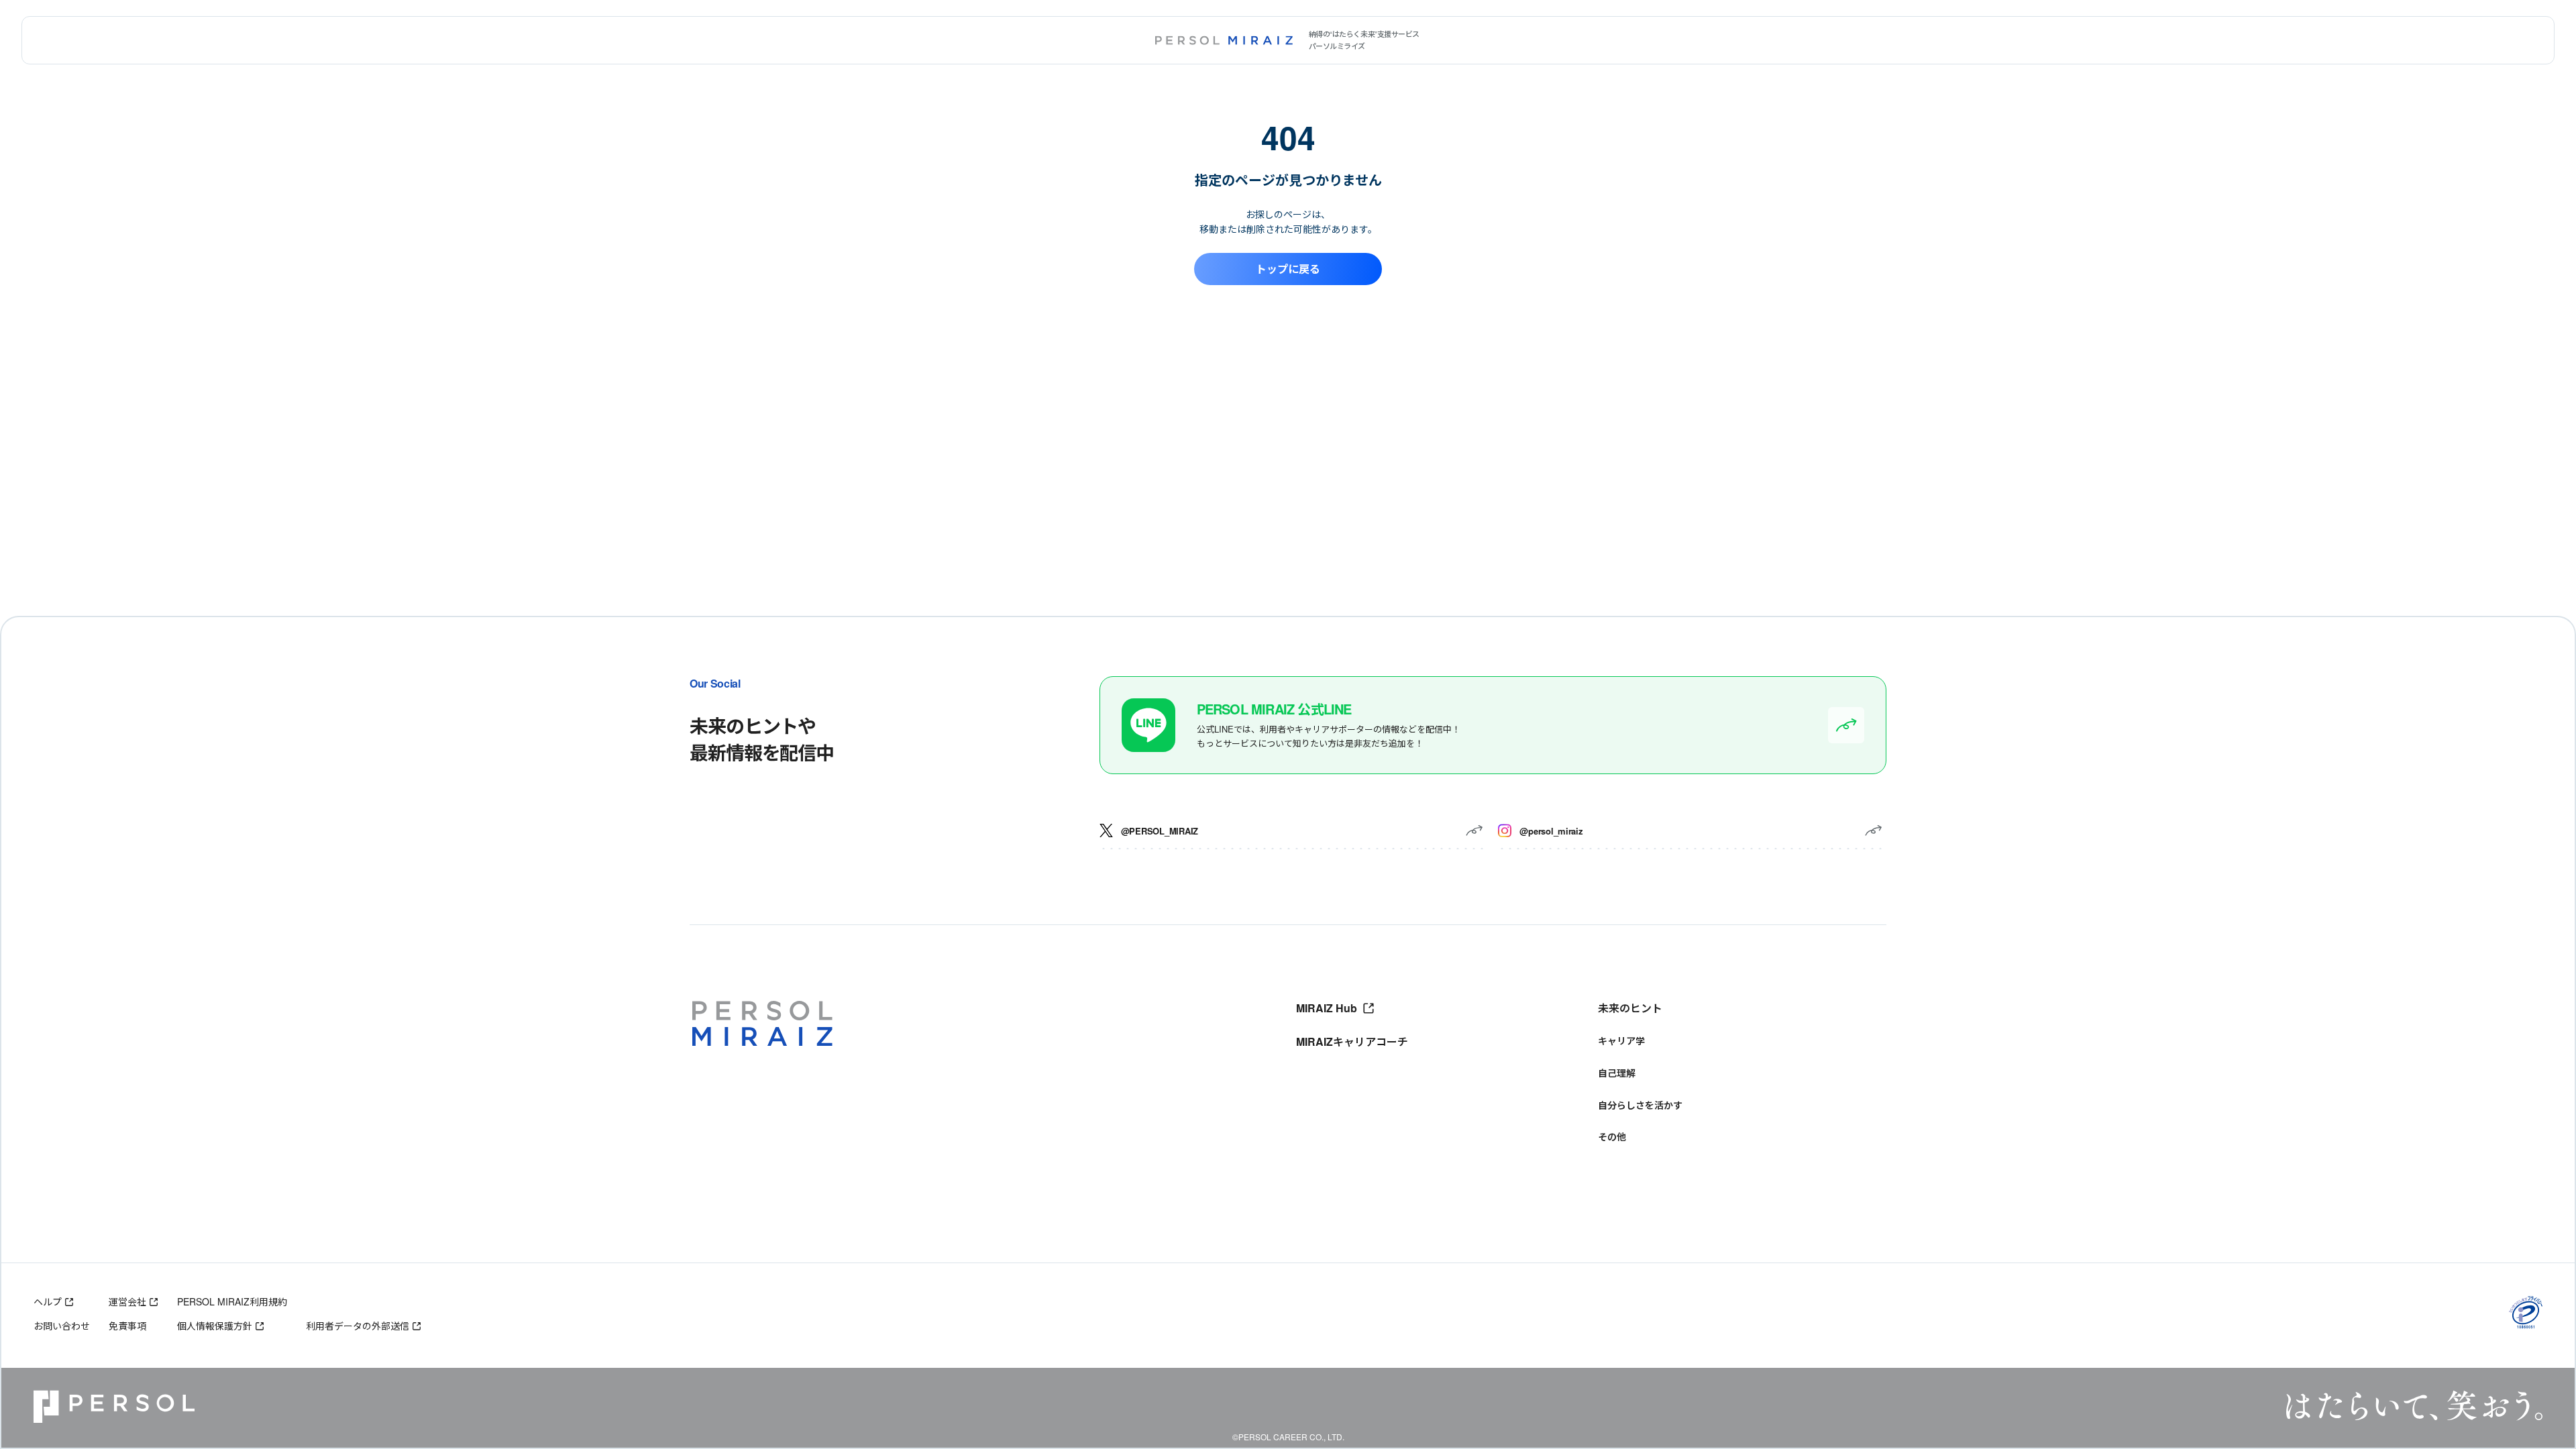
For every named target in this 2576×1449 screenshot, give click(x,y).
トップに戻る (1288, 269)
